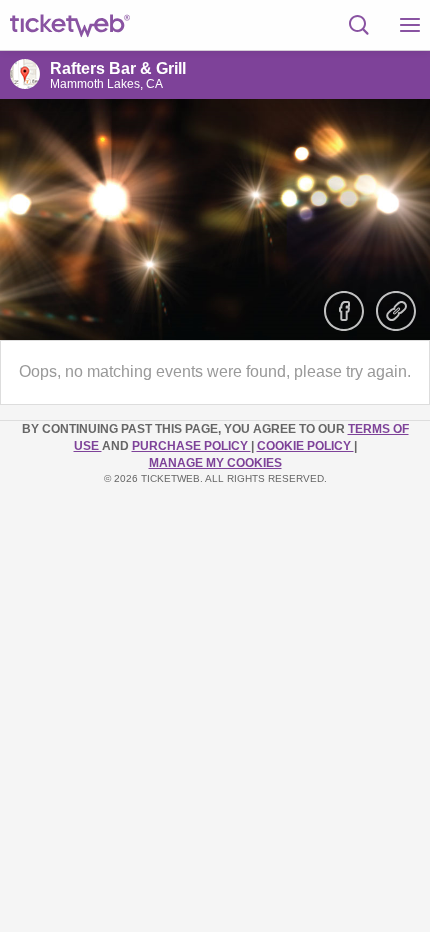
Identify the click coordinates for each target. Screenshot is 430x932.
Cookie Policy (305, 446)
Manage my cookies (215, 463)
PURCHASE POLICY (191, 446)
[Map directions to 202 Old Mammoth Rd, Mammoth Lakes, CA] (25, 74)
